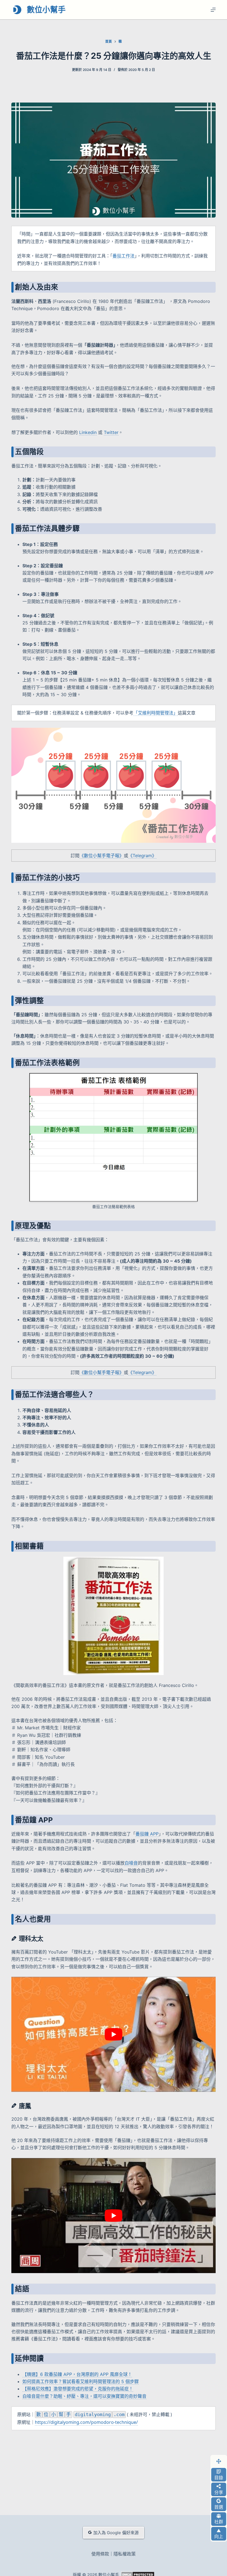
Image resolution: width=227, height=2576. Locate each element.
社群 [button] (219, 2522)
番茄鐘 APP (147, 1834)
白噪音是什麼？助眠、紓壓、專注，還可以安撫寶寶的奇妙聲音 (84, 2396)
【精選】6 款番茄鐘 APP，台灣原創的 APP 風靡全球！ (77, 2374)
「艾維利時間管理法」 (156, 713)
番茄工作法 (123, 256)
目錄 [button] (219, 2478)
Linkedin (88, 432)
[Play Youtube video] (114, 2034)
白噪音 (131, 1863)
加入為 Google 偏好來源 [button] (116, 2533)
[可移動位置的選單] (219, 2461)
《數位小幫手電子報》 (102, 856)
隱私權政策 (125, 2554)
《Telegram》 (142, 856)
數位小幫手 (46, 10)
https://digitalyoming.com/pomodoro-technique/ (86, 2422)
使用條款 (100, 2554)
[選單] (213, 10)
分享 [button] (219, 2492)
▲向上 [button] (219, 2534)
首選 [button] (219, 2507)
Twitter (111, 432)
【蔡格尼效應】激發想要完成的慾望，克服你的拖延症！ (78, 2389)
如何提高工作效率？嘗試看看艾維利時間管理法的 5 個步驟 (81, 2381)
